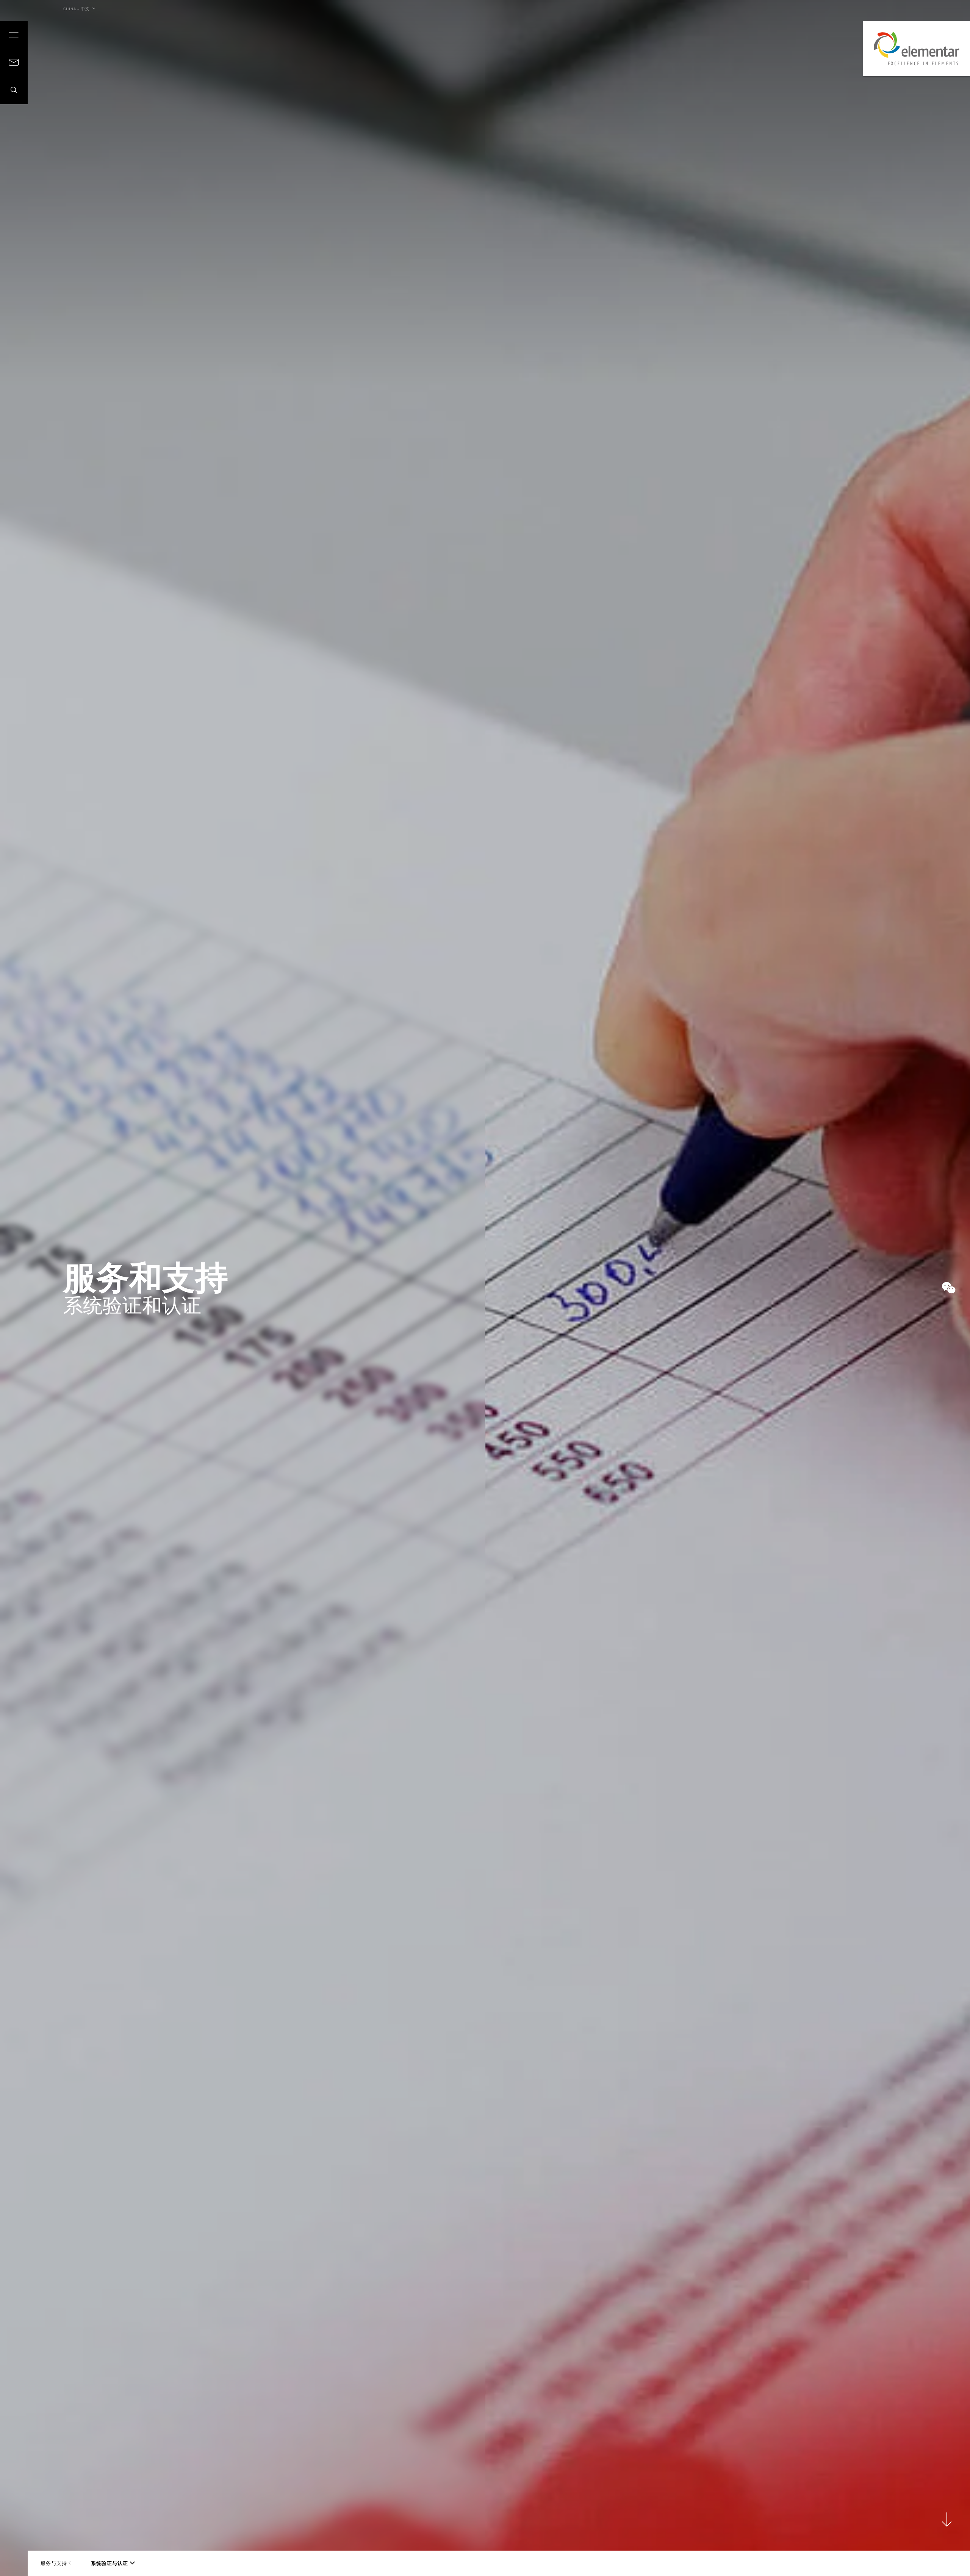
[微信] (949, 1288)
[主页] (917, 49)
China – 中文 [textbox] (77, 9)
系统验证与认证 (110, 2563)
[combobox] (79, 9)
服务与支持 (55, 2563)
